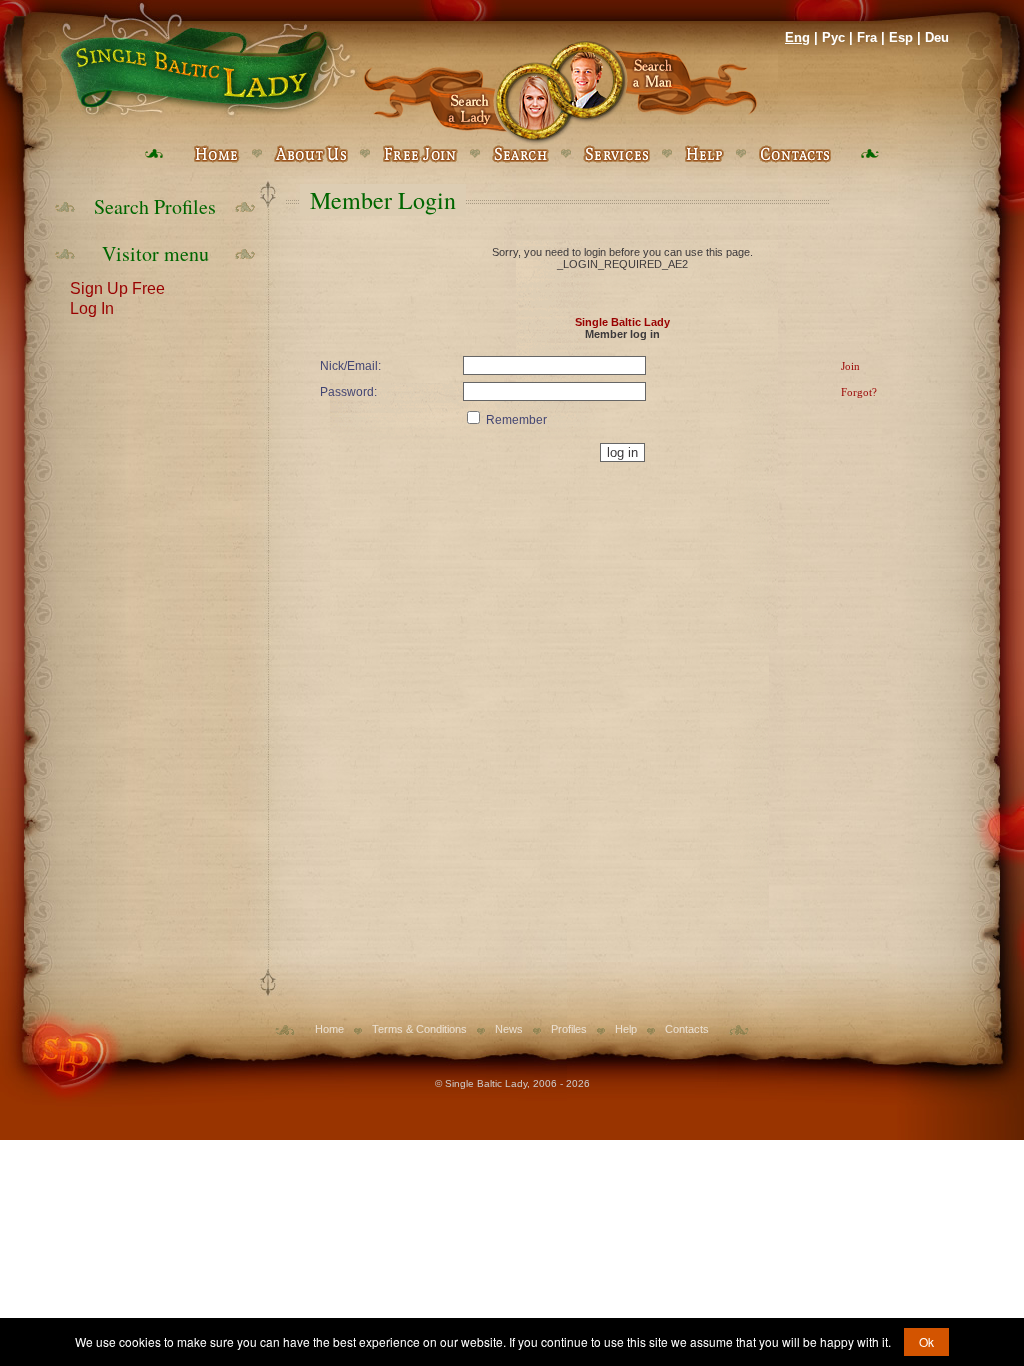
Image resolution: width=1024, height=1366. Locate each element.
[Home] (205, 60)
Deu (937, 37)
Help (626, 1029)
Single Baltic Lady (622, 322)
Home (329, 1029)
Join (850, 366)
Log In (92, 307)
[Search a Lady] (461, 92)
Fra (867, 37)
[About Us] (311, 154)
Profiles (569, 1029)
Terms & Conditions (419, 1029)
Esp (901, 37)
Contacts (687, 1029)
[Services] (616, 154)
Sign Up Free (117, 287)
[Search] (520, 154)
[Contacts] (794, 154)
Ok (926, 1341)
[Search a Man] (659, 92)
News (509, 1029)
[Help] (704, 154)
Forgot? (859, 392)
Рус (833, 37)
